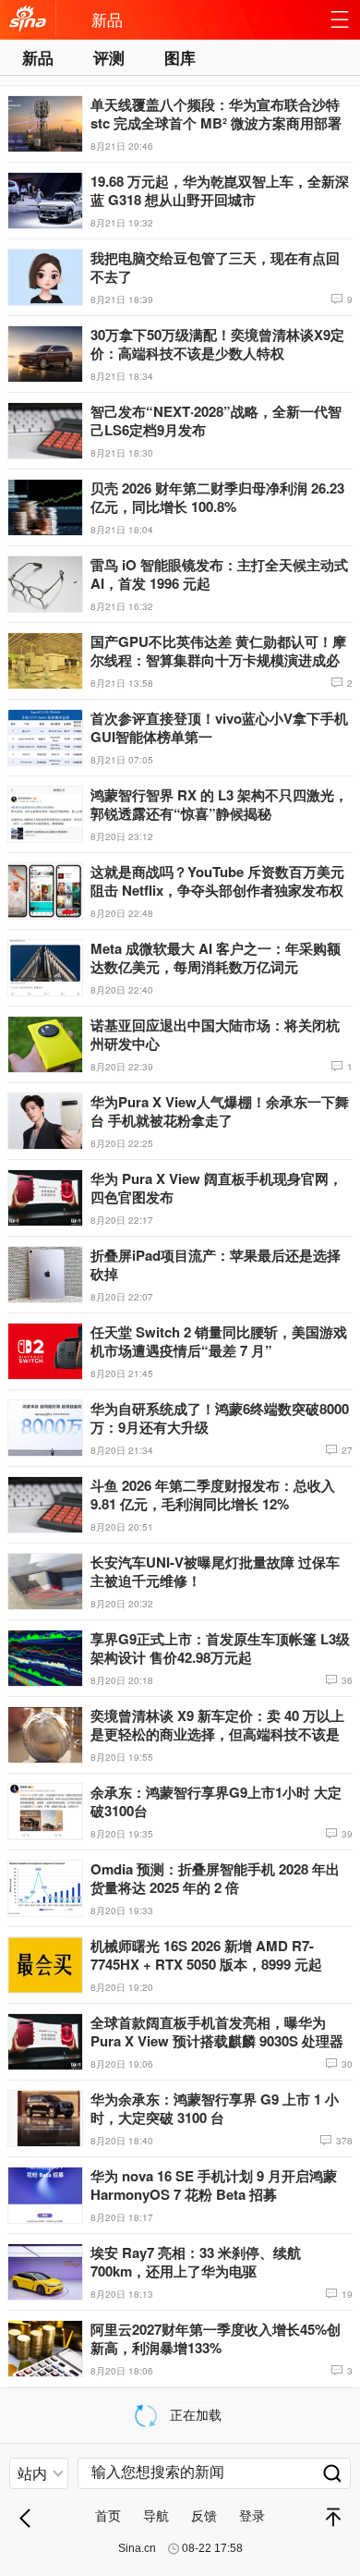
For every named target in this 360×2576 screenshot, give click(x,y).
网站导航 (340, 24)
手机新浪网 (28, 24)
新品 (107, 19)
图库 (180, 57)
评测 (109, 57)
